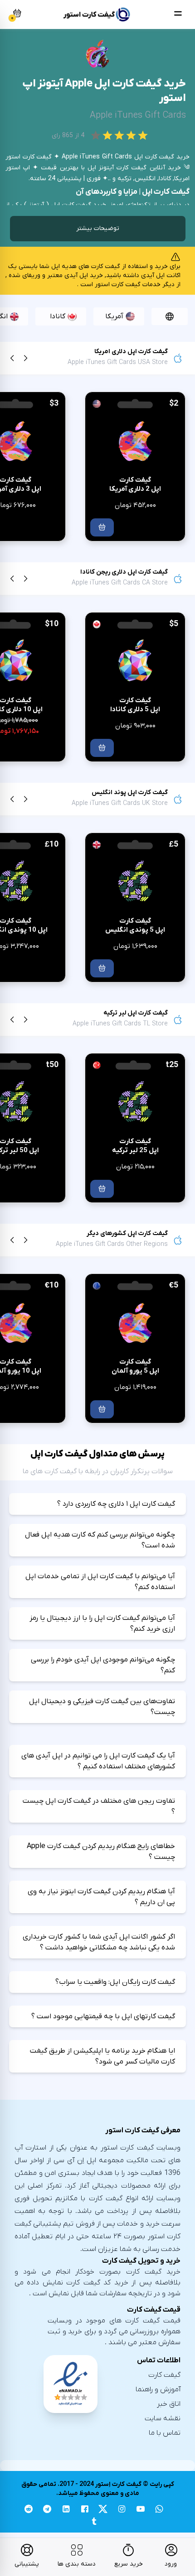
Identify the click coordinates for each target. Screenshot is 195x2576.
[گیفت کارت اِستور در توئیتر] (103, 2510)
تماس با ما (165, 2433)
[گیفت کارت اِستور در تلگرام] (47, 2510)
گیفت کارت (164, 2375)
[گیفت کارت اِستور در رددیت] (28, 2510)
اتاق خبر (169, 2404)
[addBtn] (102, 527)
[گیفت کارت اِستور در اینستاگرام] (122, 2510)
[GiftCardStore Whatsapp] (159, 2510)
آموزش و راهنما (158, 2389)
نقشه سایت (163, 2418)
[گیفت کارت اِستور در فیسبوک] (85, 2510)
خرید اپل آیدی (84, 275)
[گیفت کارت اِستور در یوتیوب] (140, 2510)
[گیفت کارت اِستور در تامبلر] (94, 2523)
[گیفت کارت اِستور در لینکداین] (66, 2510)
